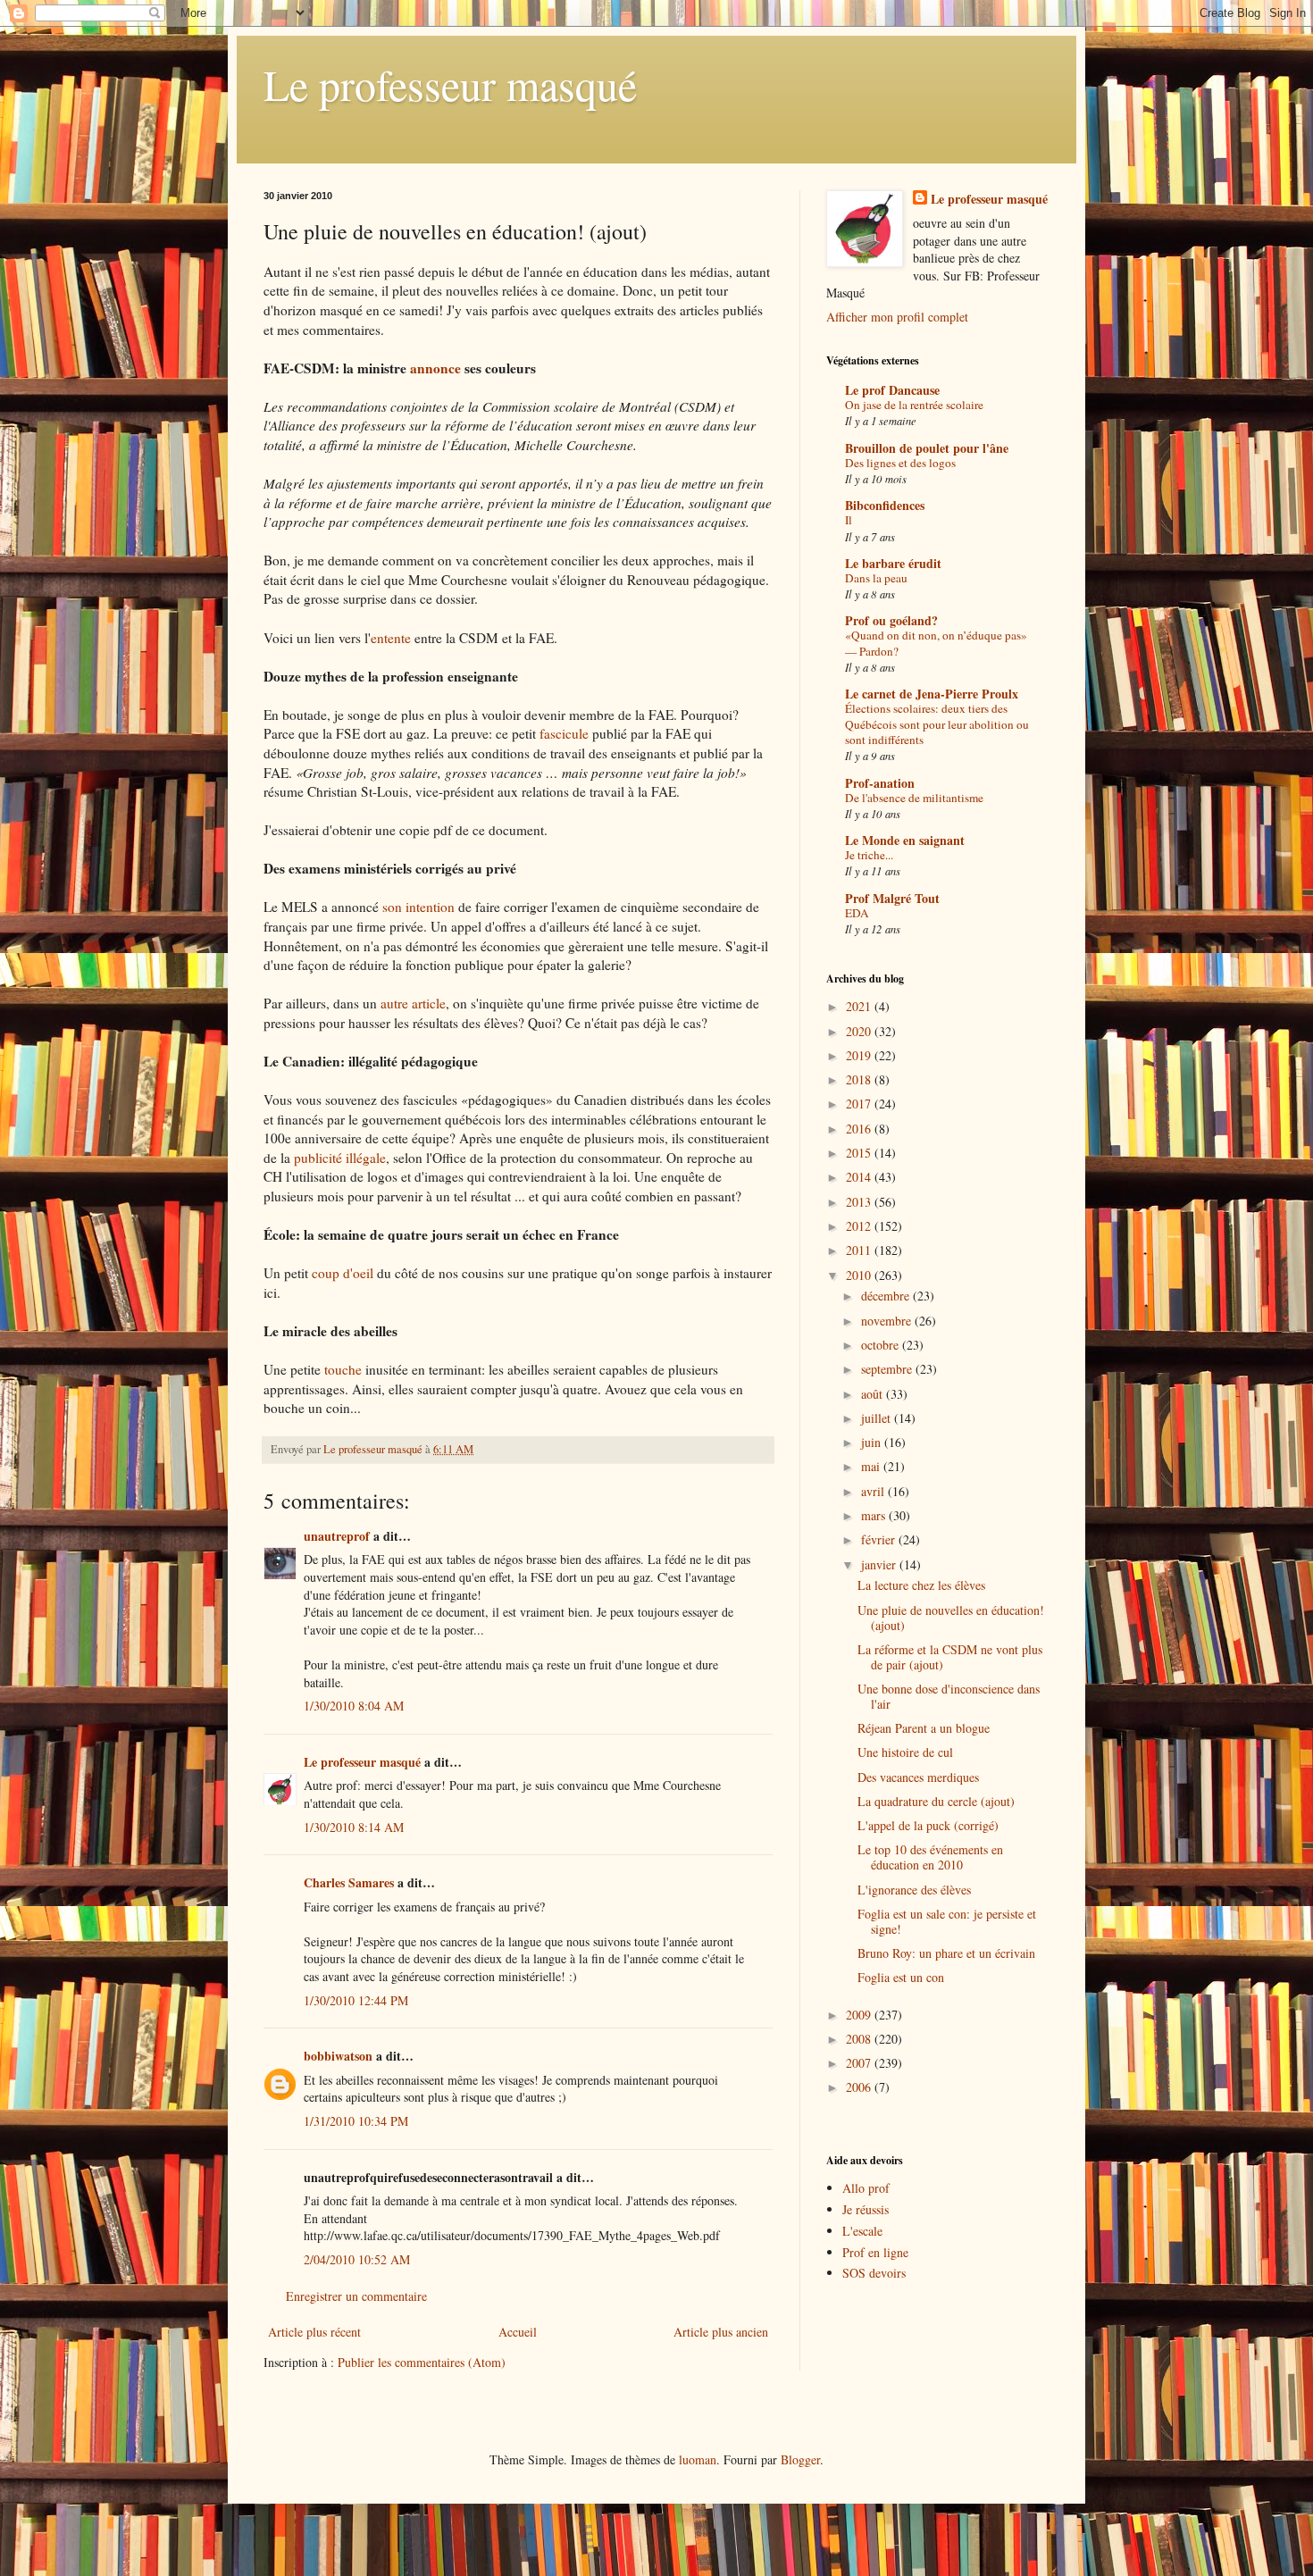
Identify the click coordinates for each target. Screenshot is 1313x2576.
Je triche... (869, 855)
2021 (860, 1006)
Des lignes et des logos (900, 463)
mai (872, 1466)
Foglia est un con (901, 1977)
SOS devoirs (874, 2273)
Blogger (800, 2459)
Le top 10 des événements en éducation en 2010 (930, 1857)
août (874, 1394)
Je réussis (866, 2209)
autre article (413, 1003)
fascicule (564, 733)
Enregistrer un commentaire (356, 2296)
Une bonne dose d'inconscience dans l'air (949, 1696)
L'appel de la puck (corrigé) (928, 1825)
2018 (860, 1079)
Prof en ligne (875, 2252)
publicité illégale (340, 1158)
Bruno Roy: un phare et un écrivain (946, 1953)
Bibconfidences (885, 505)
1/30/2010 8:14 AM (354, 1827)
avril (874, 1491)
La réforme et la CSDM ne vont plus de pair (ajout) (950, 1657)
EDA (857, 913)
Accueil (518, 2332)
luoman (698, 2459)
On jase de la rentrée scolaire (914, 405)
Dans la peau (876, 578)
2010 (860, 1275)
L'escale (862, 2231)
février (880, 1539)
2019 (860, 1055)
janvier (880, 1564)
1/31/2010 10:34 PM (356, 2121)
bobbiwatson (338, 2056)
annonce (435, 368)
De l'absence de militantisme (914, 798)
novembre (888, 1321)
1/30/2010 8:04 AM (354, 1706)
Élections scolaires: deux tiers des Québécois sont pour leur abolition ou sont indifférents (937, 724)
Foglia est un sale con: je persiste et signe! (947, 1921)
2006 (860, 2087)
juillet (878, 1418)
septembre (888, 1369)
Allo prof (866, 2188)
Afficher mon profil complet (897, 317)
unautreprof (337, 1536)
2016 (860, 1129)
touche (343, 1369)
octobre (882, 1345)
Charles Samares (349, 1882)
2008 (860, 2039)
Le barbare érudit (893, 563)
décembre (887, 1296)
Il (849, 520)
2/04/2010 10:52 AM (357, 2259)
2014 (860, 1177)
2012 (860, 1226)
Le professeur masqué (450, 84)
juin (873, 1442)
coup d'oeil (343, 1273)
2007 (860, 2063)
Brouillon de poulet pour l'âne (927, 448)
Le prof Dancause (892, 390)
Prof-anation (880, 783)
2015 (860, 1153)
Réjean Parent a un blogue (924, 1728)
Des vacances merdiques (918, 1777)
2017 (860, 1104)
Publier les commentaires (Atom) (422, 2362)
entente (391, 638)
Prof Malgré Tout (892, 898)
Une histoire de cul (905, 1752)
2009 (860, 2015)
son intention (418, 907)
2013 (860, 1202)
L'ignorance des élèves (914, 1890)
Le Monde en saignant (905, 840)
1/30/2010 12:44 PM (356, 2000)
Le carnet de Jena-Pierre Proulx (932, 694)
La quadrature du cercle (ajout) (936, 1801)
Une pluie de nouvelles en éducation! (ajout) (951, 1618)
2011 (860, 1250)
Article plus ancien (721, 2332)
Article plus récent (314, 2332)
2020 (860, 1031)
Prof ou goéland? (891, 620)
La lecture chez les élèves (921, 1585)
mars (875, 1515)
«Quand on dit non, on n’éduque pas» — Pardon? (936, 643)
